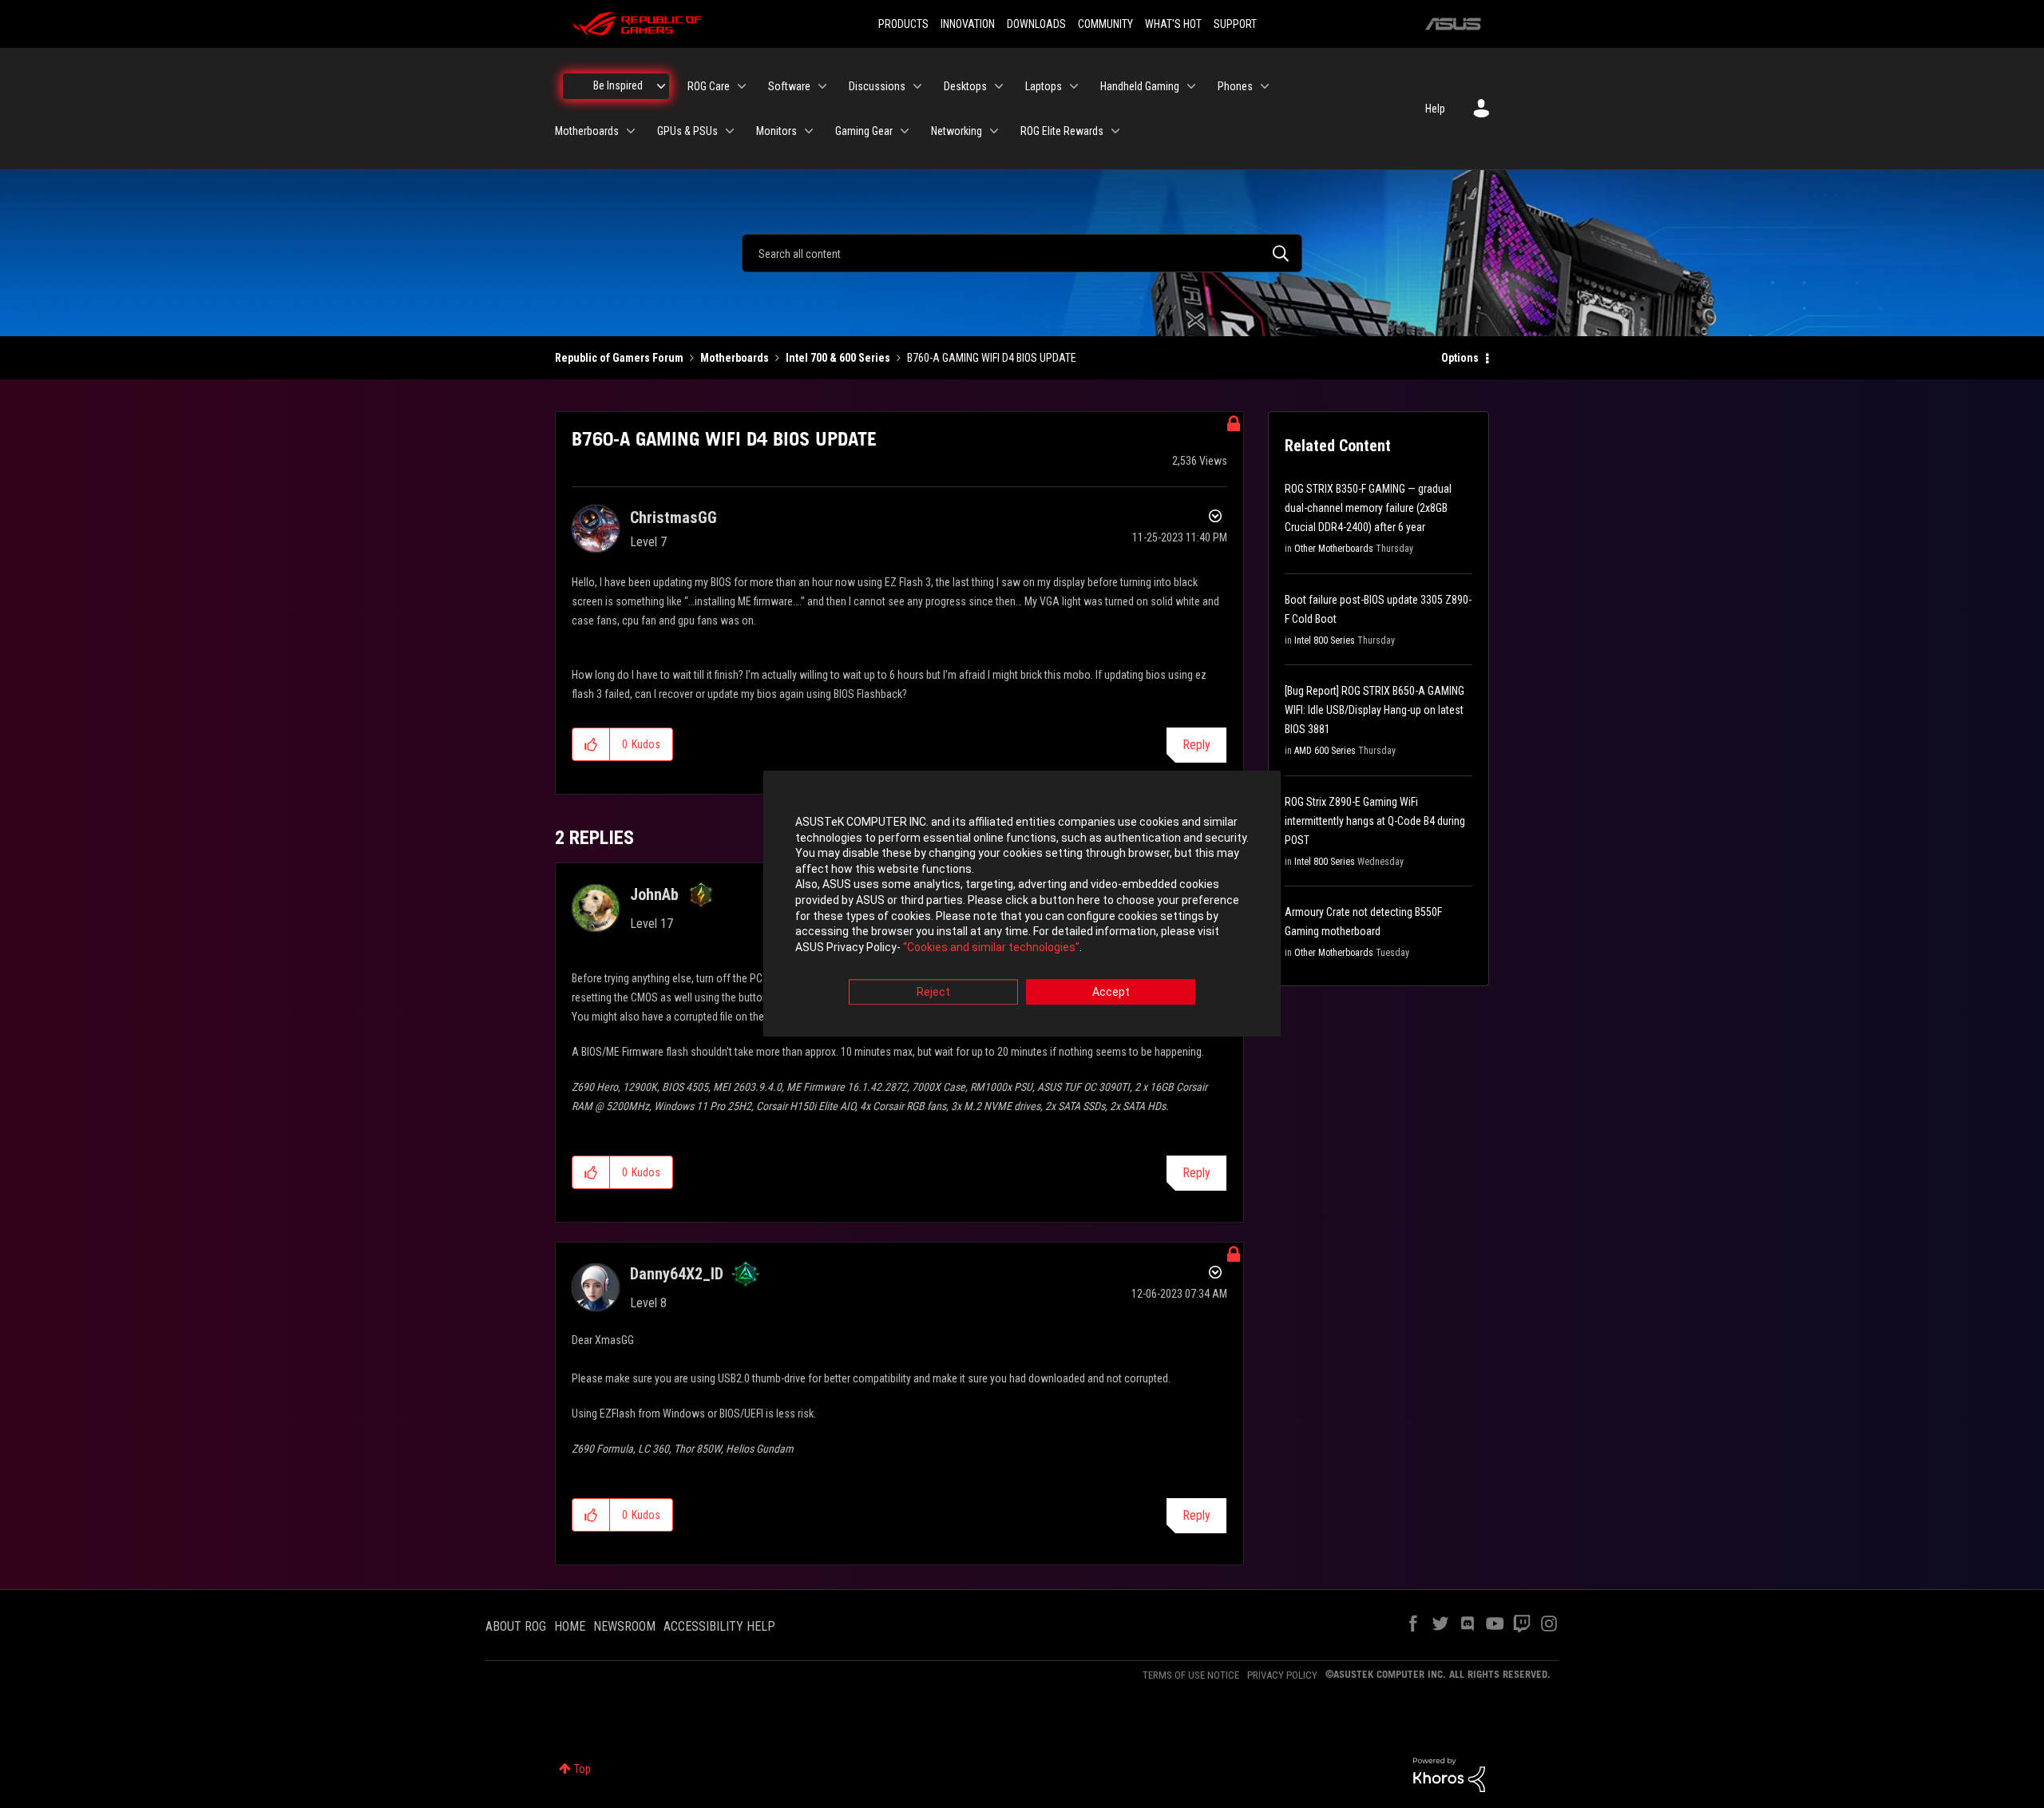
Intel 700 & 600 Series (838, 358)
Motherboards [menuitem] (587, 131)
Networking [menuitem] (957, 131)
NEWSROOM (624, 1626)
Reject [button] (933, 993)
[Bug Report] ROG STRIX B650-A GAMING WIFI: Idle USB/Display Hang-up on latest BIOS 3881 (1375, 710)
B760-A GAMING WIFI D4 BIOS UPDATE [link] (992, 358)
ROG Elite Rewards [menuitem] (1062, 131)
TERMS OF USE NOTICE (1191, 1675)
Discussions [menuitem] (877, 86)
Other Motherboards (1334, 549)
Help (1435, 109)
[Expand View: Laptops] (1074, 86)
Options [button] (1460, 358)
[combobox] (1022, 253)
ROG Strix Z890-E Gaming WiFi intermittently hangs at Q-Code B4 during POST (1375, 821)
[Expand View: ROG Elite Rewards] (1115, 131)
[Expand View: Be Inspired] (661, 86)
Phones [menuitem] (1235, 86)
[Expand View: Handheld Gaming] (1191, 86)
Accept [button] (1111, 993)
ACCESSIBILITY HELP (719, 1626)
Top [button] (582, 1769)
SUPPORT (1235, 24)
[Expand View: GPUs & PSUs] (730, 131)
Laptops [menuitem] (1044, 86)
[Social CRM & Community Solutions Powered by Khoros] (1449, 1774)
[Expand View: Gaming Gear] (905, 131)
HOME (570, 1626)
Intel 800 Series (1325, 640)
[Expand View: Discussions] (917, 86)
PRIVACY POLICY (1282, 1675)
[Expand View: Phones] (1265, 86)
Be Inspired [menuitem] (618, 85)
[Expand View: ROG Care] (742, 86)
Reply (1196, 745)
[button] (591, 744)
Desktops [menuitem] (965, 86)
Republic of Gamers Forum (619, 358)
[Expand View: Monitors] (809, 131)
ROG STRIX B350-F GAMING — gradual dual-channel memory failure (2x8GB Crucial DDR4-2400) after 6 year (1368, 508)
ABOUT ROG (516, 1626)
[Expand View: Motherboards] (631, 131)
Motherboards (735, 358)
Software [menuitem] (789, 86)
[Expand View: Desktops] (999, 86)
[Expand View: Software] (822, 86)
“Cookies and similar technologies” (991, 947)
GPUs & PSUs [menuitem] (687, 131)
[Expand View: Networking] (994, 131)
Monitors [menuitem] (776, 131)
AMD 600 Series (1325, 751)
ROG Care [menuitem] (709, 86)
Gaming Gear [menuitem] (864, 131)
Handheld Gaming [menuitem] (1140, 86)
